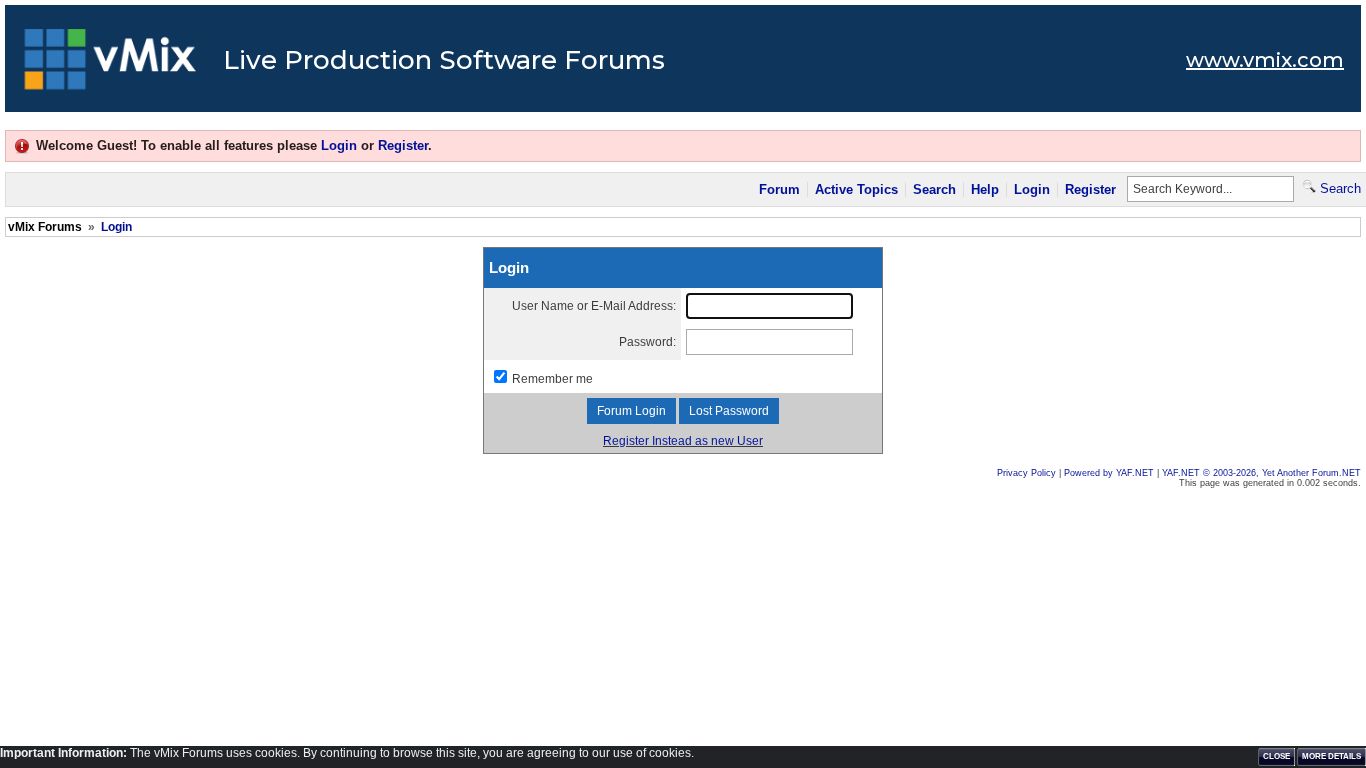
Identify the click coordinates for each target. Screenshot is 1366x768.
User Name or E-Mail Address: (594, 306)
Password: (647, 342)
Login (339, 145)
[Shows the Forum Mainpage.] (110, 65)
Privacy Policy (1026, 473)
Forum (779, 189)
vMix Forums (45, 227)
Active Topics (856, 189)
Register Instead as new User (683, 441)
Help (985, 189)
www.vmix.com (1265, 60)
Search (934, 189)
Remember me (552, 379)
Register (403, 145)
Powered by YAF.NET (1109, 473)
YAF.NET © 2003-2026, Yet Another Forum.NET (1261, 473)
